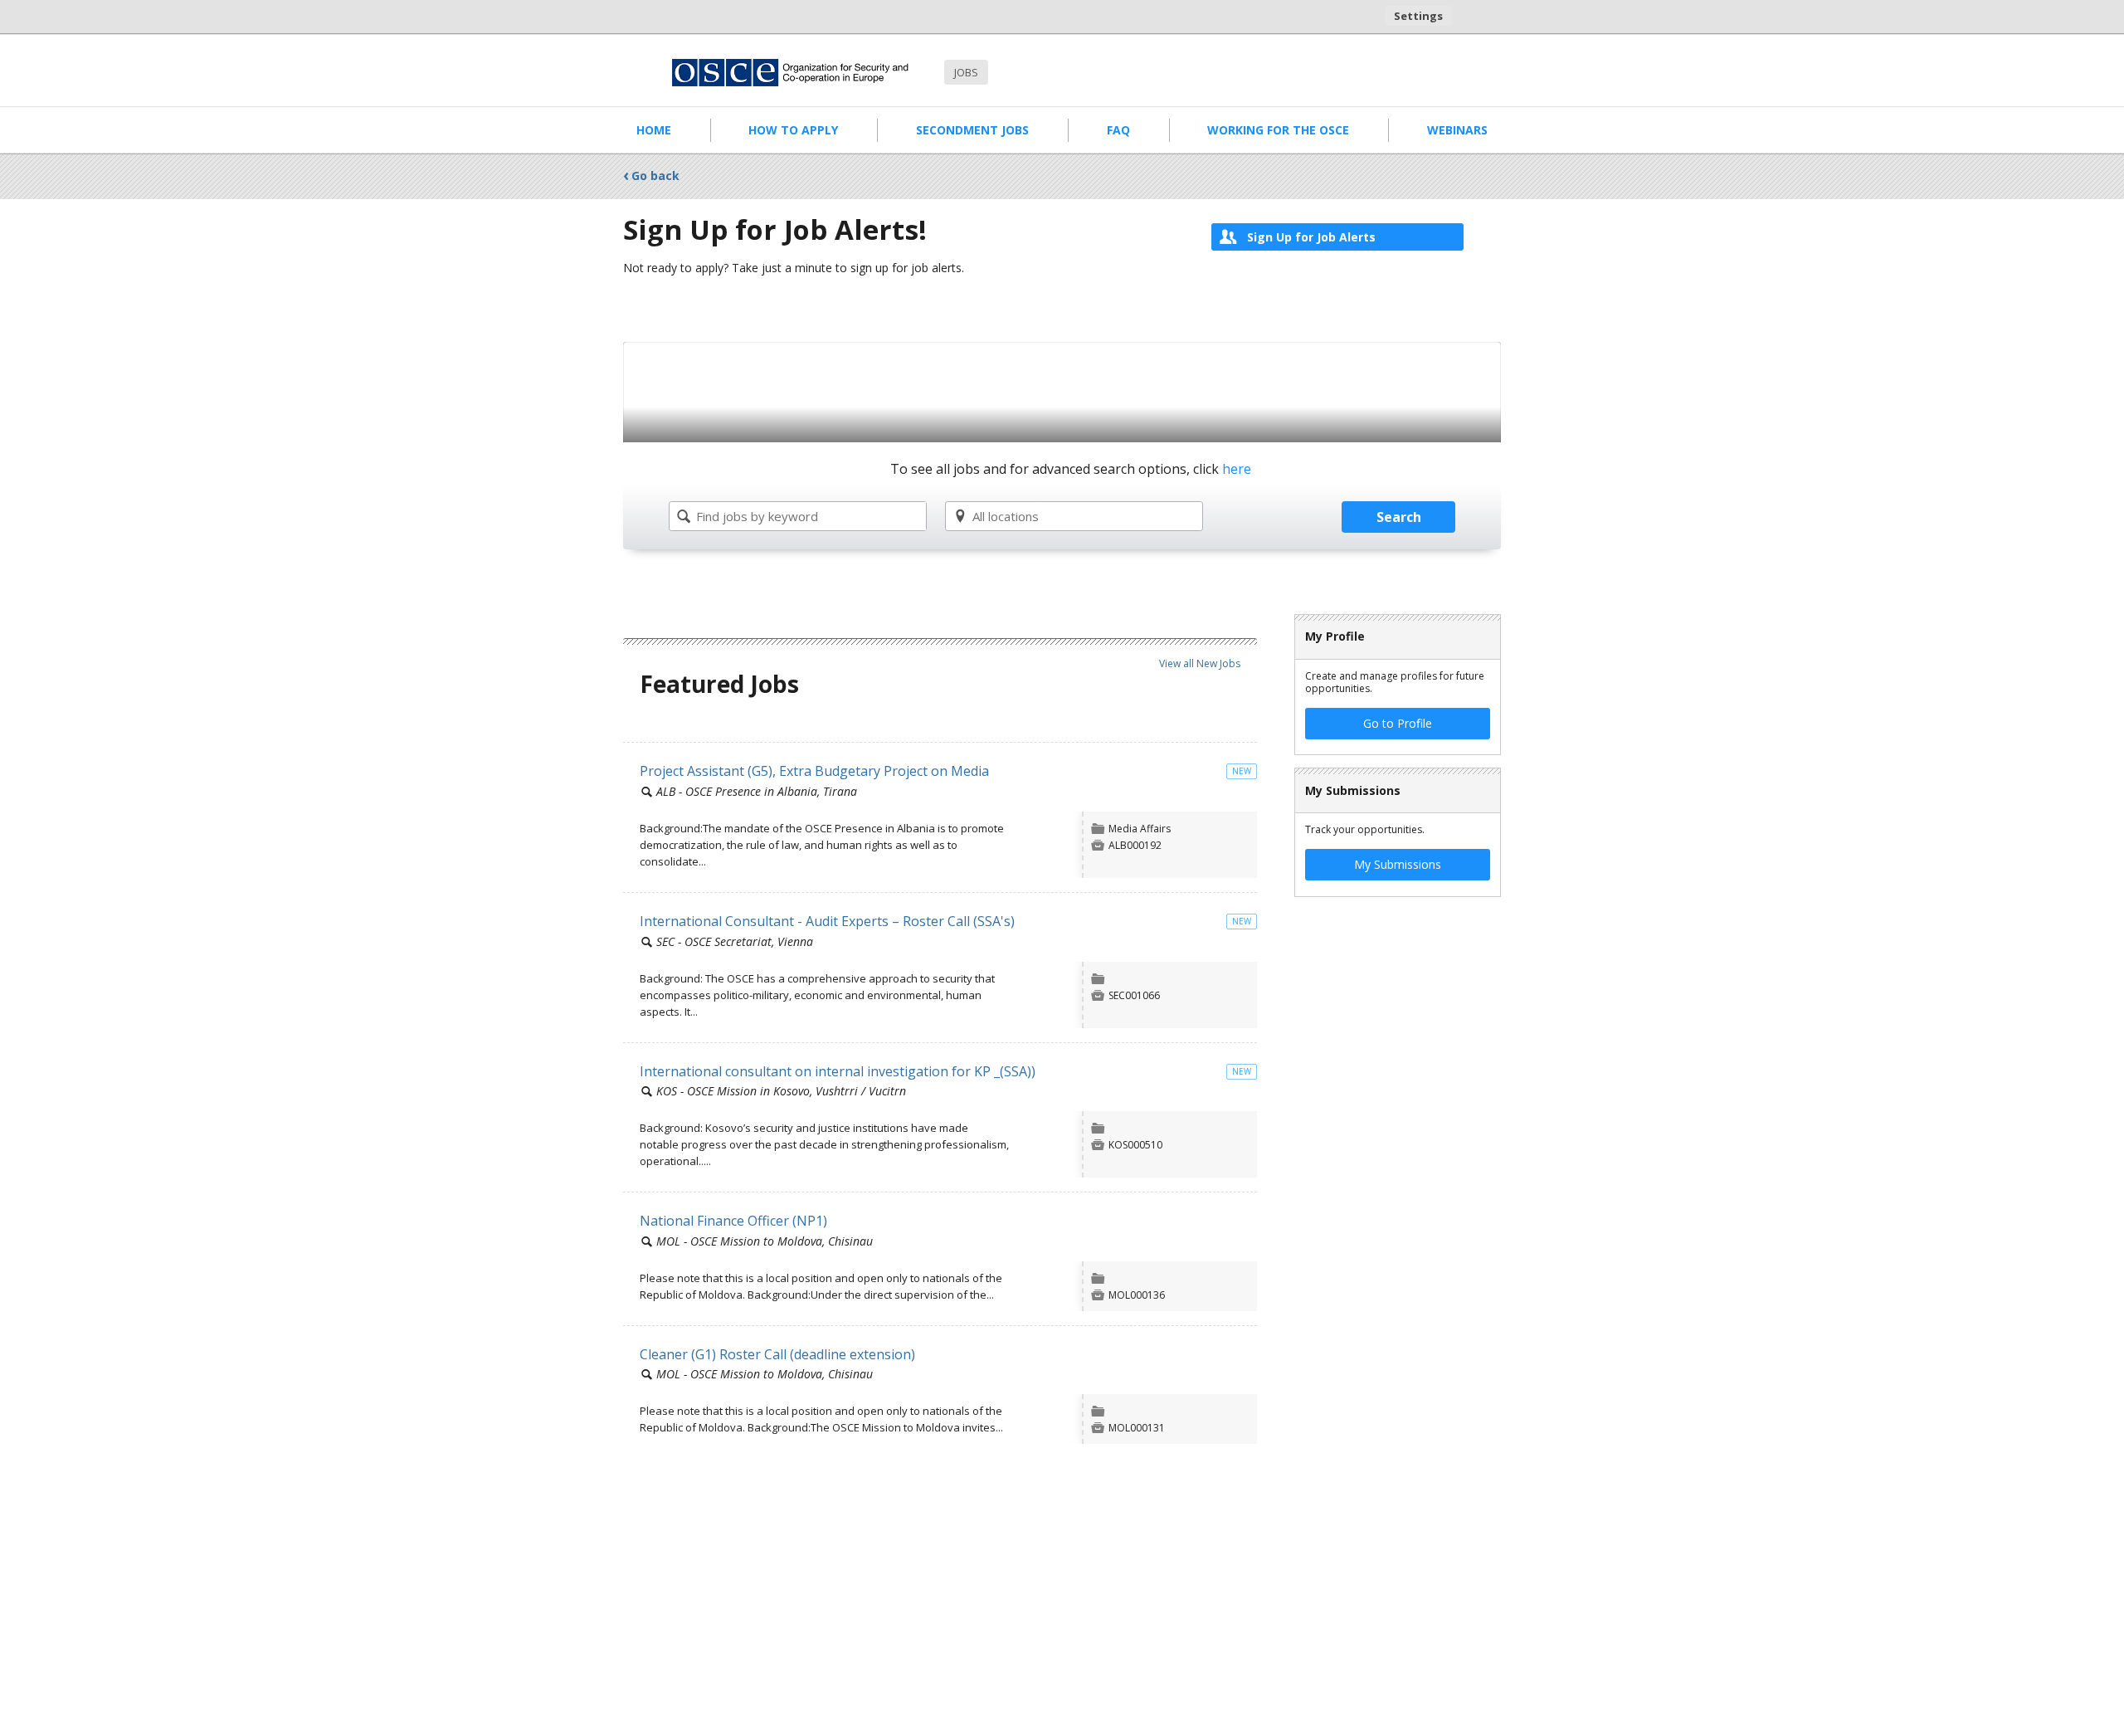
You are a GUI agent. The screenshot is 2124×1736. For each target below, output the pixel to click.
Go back (655, 176)
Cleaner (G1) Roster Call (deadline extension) (777, 1354)
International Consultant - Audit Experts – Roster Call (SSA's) (827, 921)
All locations (1006, 516)
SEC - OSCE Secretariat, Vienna (735, 941)
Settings (1418, 16)
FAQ (1118, 130)
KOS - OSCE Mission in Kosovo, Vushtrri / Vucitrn (781, 1091)
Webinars (1457, 130)
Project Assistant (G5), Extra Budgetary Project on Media (814, 771)
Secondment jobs (972, 130)
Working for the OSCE (1278, 130)
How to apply (793, 130)
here (1237, 470)
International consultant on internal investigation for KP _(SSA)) (838, 1071)
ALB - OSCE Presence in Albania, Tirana (757, 791)
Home (654, 130)
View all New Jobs (1200, 663)
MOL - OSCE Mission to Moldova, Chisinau (765, 1241)
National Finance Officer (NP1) (733, 1221)
